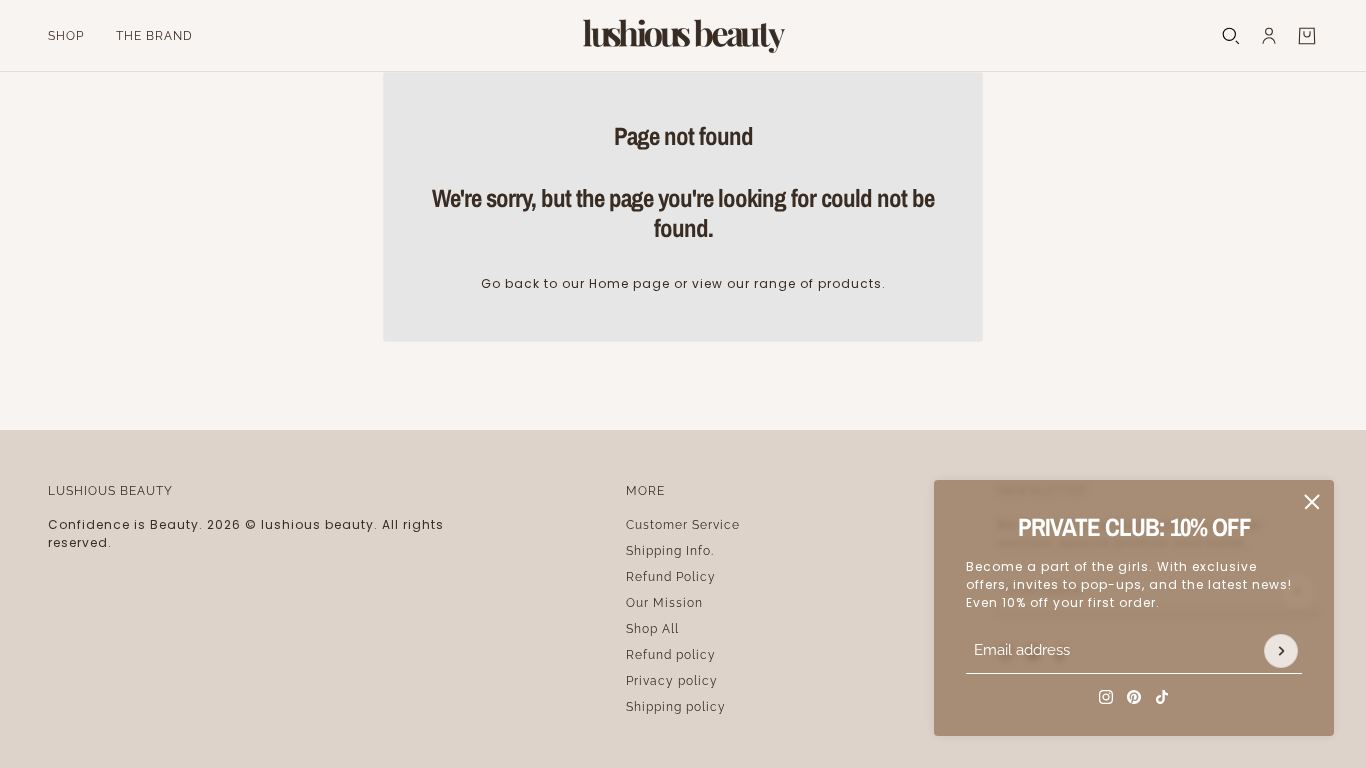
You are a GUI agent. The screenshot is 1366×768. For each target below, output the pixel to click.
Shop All (652, 629)
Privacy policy (672, 681)
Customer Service (683, 525)
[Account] (1269, 36)
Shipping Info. (670, 551)
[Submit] (1281, 651)
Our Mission (664, 603)
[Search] (1231, 36)
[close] (1312, 502)
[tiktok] (1162, 697)
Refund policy (671, 655)
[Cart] (1307, 36)
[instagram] (1106, 697)
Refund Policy (671, 577)
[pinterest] (1134, 697)
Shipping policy (676, 707)
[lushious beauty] (683, 36)
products (850, 283)
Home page (629, 283)
